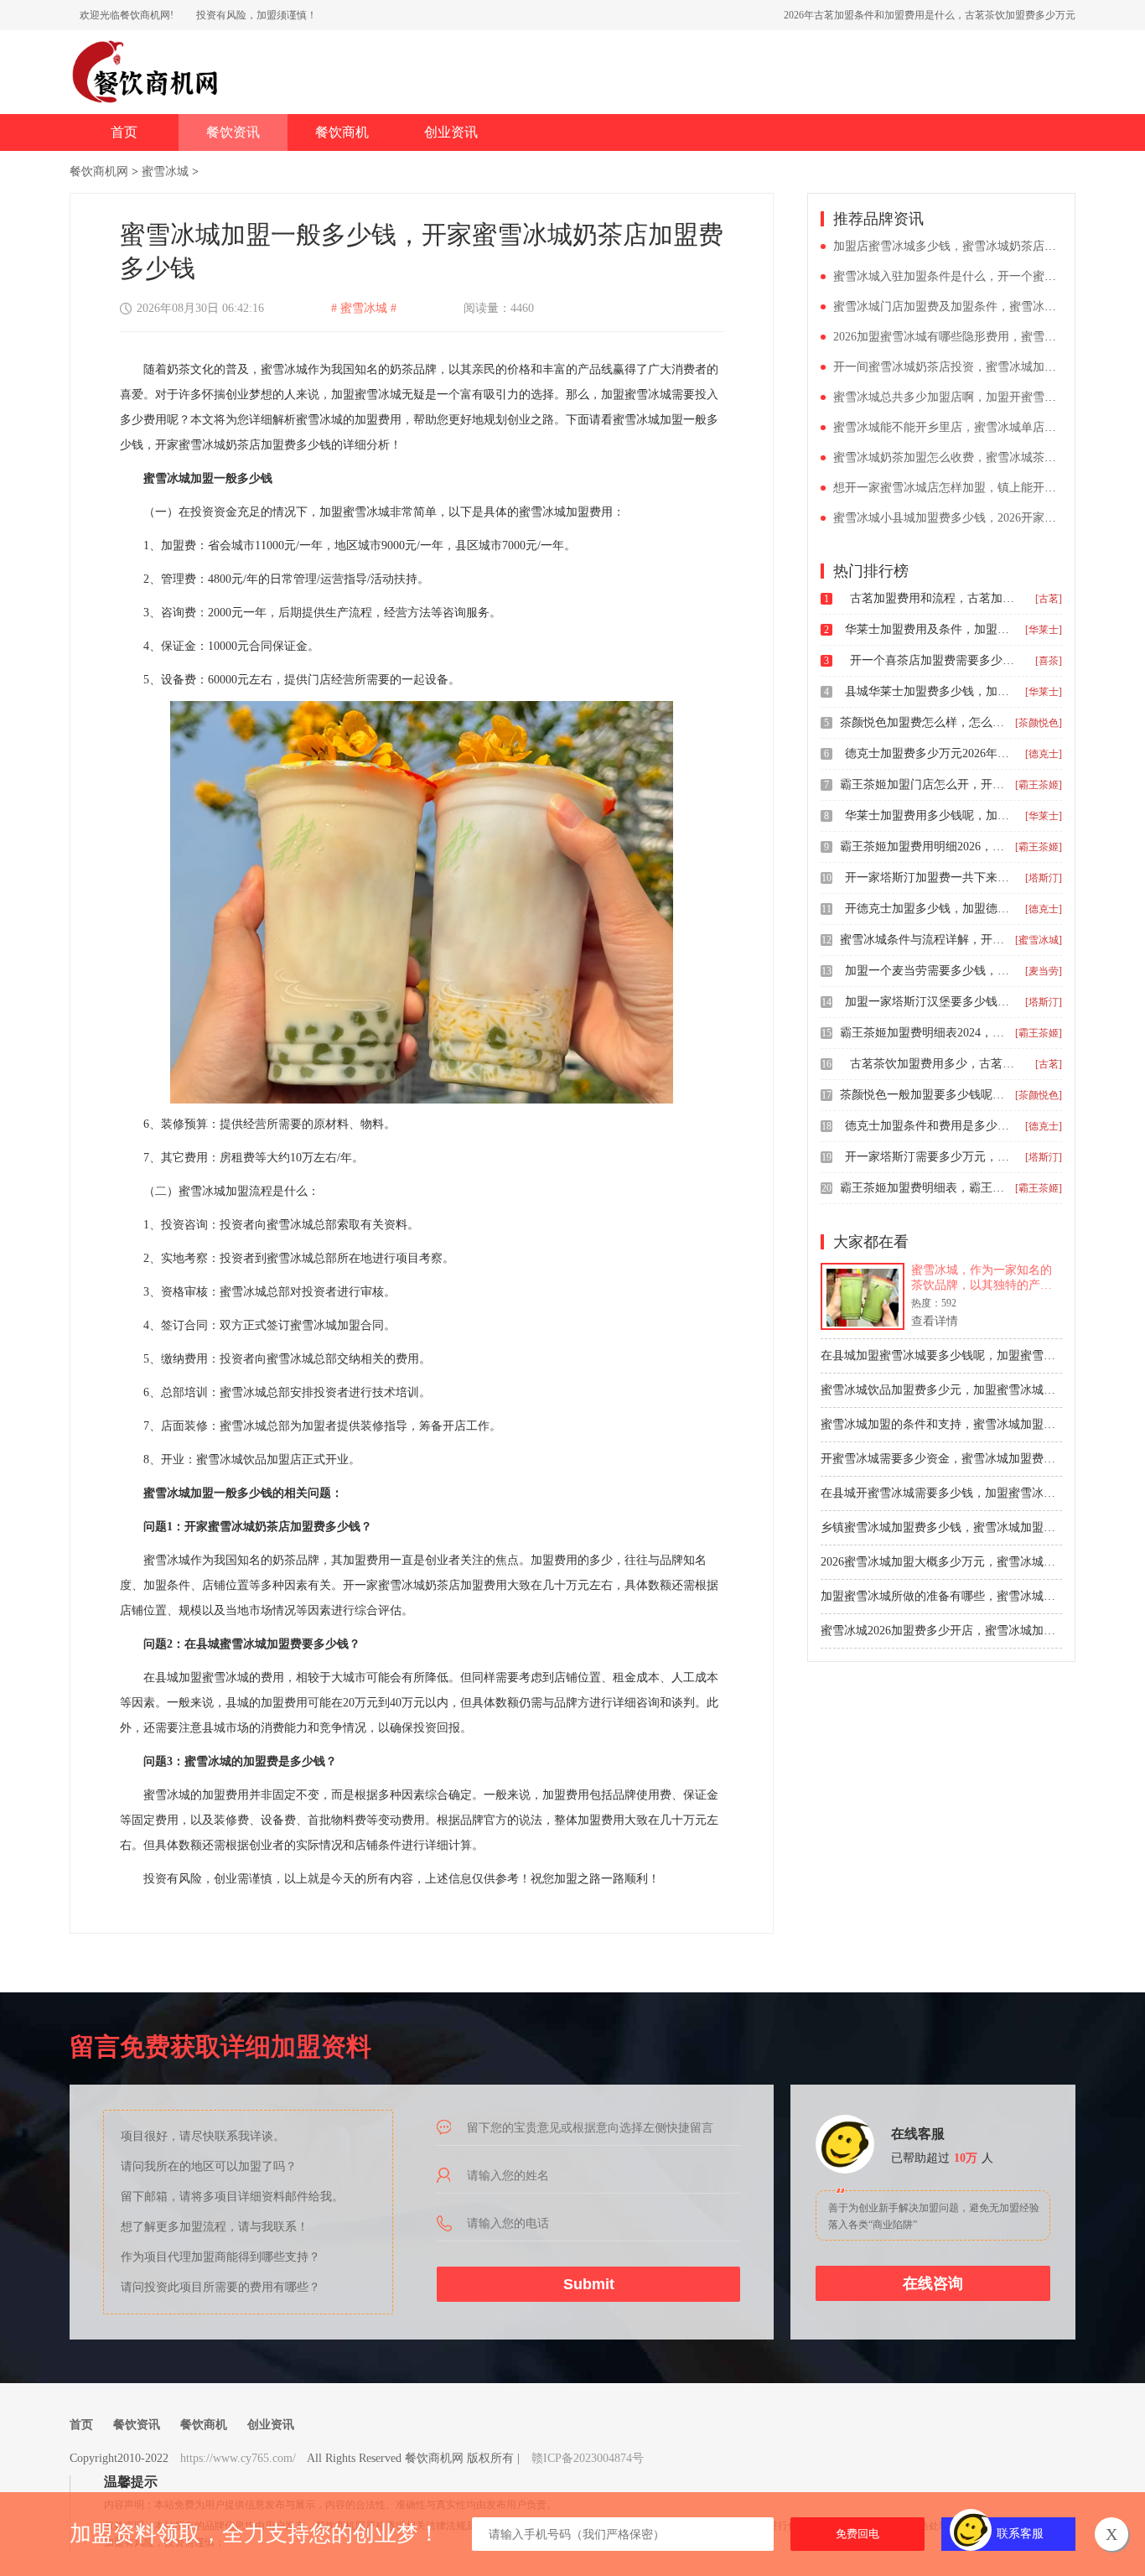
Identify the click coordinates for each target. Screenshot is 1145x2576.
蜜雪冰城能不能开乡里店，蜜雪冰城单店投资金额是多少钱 (986, 427)
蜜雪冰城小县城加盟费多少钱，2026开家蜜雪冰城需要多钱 (986, 518)
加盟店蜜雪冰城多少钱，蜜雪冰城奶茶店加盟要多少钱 (974, 246)
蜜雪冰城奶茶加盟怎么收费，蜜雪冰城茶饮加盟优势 (968, 457)
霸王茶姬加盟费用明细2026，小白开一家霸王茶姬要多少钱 (924, 847)
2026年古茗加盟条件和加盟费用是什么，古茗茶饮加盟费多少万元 (930, 15)
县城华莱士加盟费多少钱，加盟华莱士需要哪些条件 (929, 691)
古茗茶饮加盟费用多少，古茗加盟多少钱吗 (934, 1064)
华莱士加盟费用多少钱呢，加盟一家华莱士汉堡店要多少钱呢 (929, 815)
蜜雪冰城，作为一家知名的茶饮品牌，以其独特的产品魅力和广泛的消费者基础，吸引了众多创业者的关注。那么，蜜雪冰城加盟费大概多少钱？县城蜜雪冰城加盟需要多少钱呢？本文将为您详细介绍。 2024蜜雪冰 (982, 1278)
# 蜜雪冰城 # (364, 308)
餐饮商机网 (99, 171)
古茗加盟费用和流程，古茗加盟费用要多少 (934, 598)
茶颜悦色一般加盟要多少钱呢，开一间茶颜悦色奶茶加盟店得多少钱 (924, 1095)
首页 (124, 132)
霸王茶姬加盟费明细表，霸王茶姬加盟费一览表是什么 (924, 1188)
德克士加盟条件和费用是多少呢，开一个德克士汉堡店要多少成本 (929, 1126)
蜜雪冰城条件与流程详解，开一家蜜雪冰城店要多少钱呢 (924, 940)
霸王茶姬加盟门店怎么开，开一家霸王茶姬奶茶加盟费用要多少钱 (924, 784)
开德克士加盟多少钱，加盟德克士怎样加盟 (929, 909)
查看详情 (935, 1321)
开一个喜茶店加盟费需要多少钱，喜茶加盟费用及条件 (934, 660)
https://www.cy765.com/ (238, 2458)
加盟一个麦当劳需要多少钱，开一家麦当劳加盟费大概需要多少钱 (929, 971)
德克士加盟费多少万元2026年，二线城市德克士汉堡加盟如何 (929, 753)
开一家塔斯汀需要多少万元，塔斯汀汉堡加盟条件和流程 (929, 1157)
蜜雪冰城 (165, 171)
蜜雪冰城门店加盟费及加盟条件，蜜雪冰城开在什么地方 (980, 306)
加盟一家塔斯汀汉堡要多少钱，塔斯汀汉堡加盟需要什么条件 (929, 1002)
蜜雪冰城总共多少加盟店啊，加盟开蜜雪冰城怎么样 (968, 397)
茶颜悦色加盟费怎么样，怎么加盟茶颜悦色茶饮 (924, 722)
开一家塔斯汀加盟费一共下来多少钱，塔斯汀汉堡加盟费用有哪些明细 (929, 878)
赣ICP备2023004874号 (588, 2458)
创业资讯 (451, 132)
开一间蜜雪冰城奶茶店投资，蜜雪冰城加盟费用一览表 (974, 367)
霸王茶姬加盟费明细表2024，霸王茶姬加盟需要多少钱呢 (924, 1033)
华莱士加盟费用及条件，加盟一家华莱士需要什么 (929, 629)
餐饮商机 (342, 132)
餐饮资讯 (233, 132)
